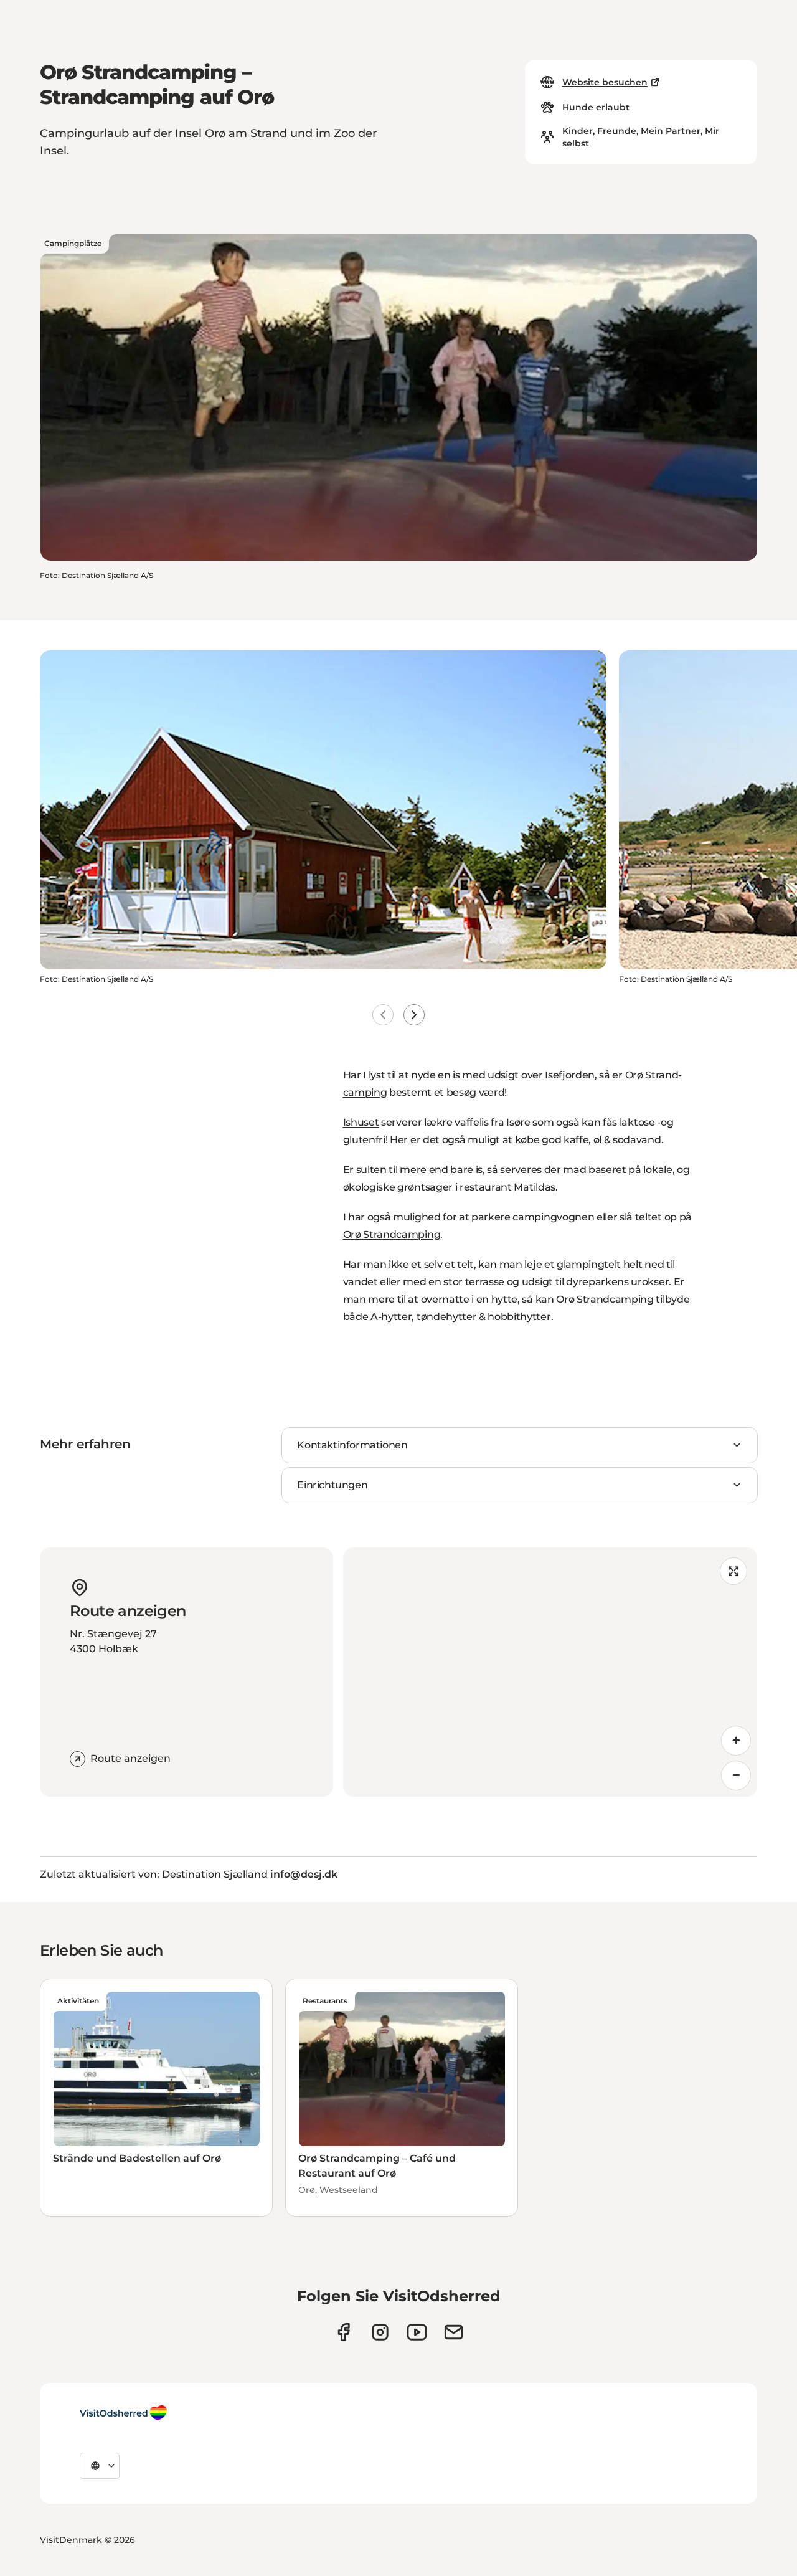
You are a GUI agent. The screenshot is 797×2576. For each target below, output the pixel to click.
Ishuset (361, 1122)
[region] (550, 1672)
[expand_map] (733, 1571)
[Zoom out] (736, 1775)
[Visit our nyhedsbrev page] (454, 2332)
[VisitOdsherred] (123, 2413)
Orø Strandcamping (392, 1234)
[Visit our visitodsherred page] (343, 2332)
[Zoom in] (736, 1741)
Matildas (534, 1187)
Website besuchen (605, 82)
